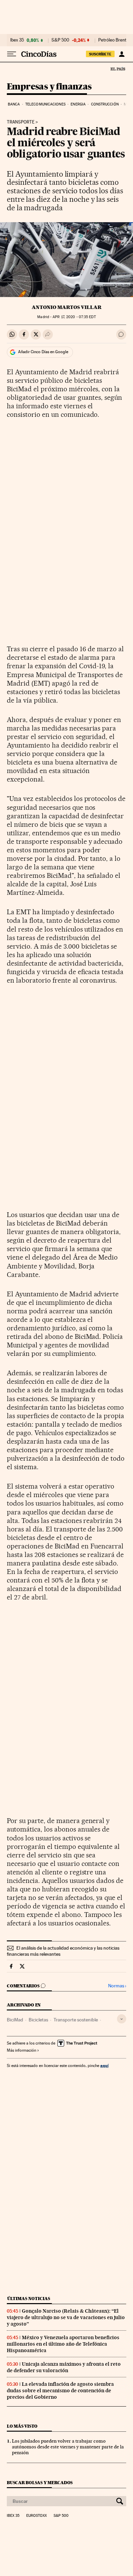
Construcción (105, 104)
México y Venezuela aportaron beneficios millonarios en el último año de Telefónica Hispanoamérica (63, 2344)
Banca (14, 104)
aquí (104, 2065)
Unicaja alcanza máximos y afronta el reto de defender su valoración (64, 2367)
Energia (78, 104)
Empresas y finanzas (49, 87)
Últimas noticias (29, 2299)
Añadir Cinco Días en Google (43, 352)
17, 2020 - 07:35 (74, 317)
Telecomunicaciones (45, 104)
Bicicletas (38, 2020)
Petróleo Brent (112, 40)
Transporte (21, 122)
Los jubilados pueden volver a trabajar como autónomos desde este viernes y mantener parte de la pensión (68, 2447)
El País (118, 69)
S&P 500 (60, 40)
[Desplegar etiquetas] (122, 2019)
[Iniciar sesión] (122, 54)
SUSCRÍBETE (100, 54)
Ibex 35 (17, 40)
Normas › (117, 1986)
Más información (21, 2050)
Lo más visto (22, 2426)
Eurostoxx (36, 2516)
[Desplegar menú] (12, 54)
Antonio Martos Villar (67, 307)
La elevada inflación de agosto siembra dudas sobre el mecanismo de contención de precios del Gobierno (60, 2391)
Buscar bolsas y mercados (40, 2483)
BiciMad (15, 2020)
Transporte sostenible (76, 2020)
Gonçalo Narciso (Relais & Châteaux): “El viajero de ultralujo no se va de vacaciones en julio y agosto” (66, 2317)
